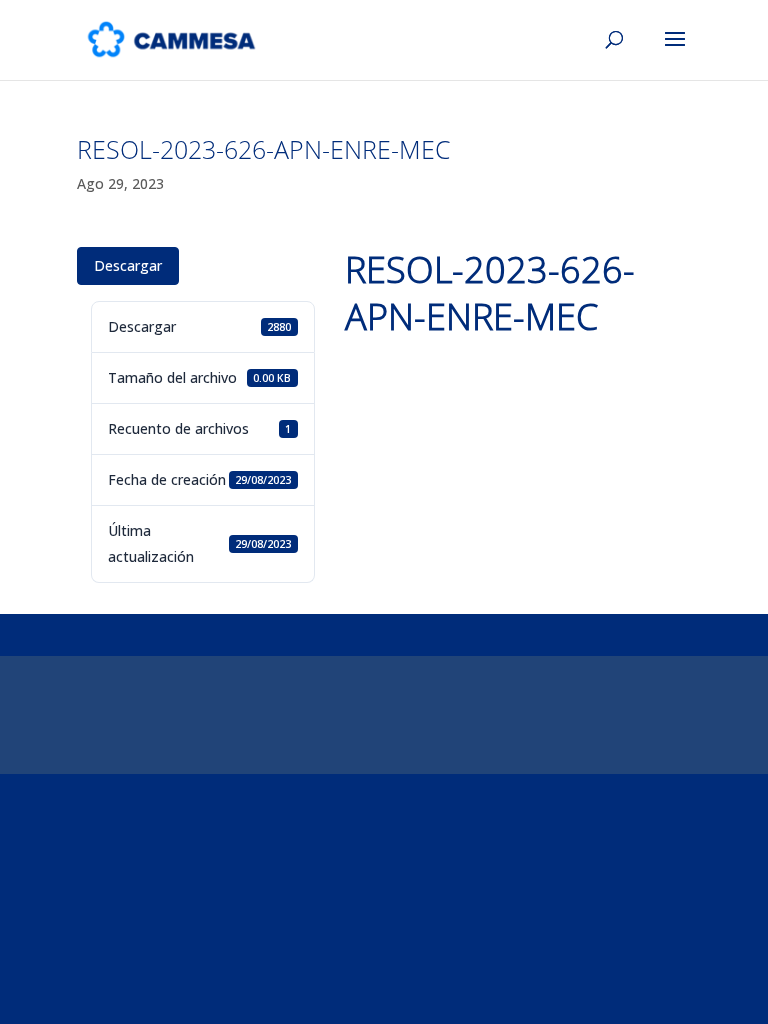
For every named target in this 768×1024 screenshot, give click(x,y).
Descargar (128, 265)
